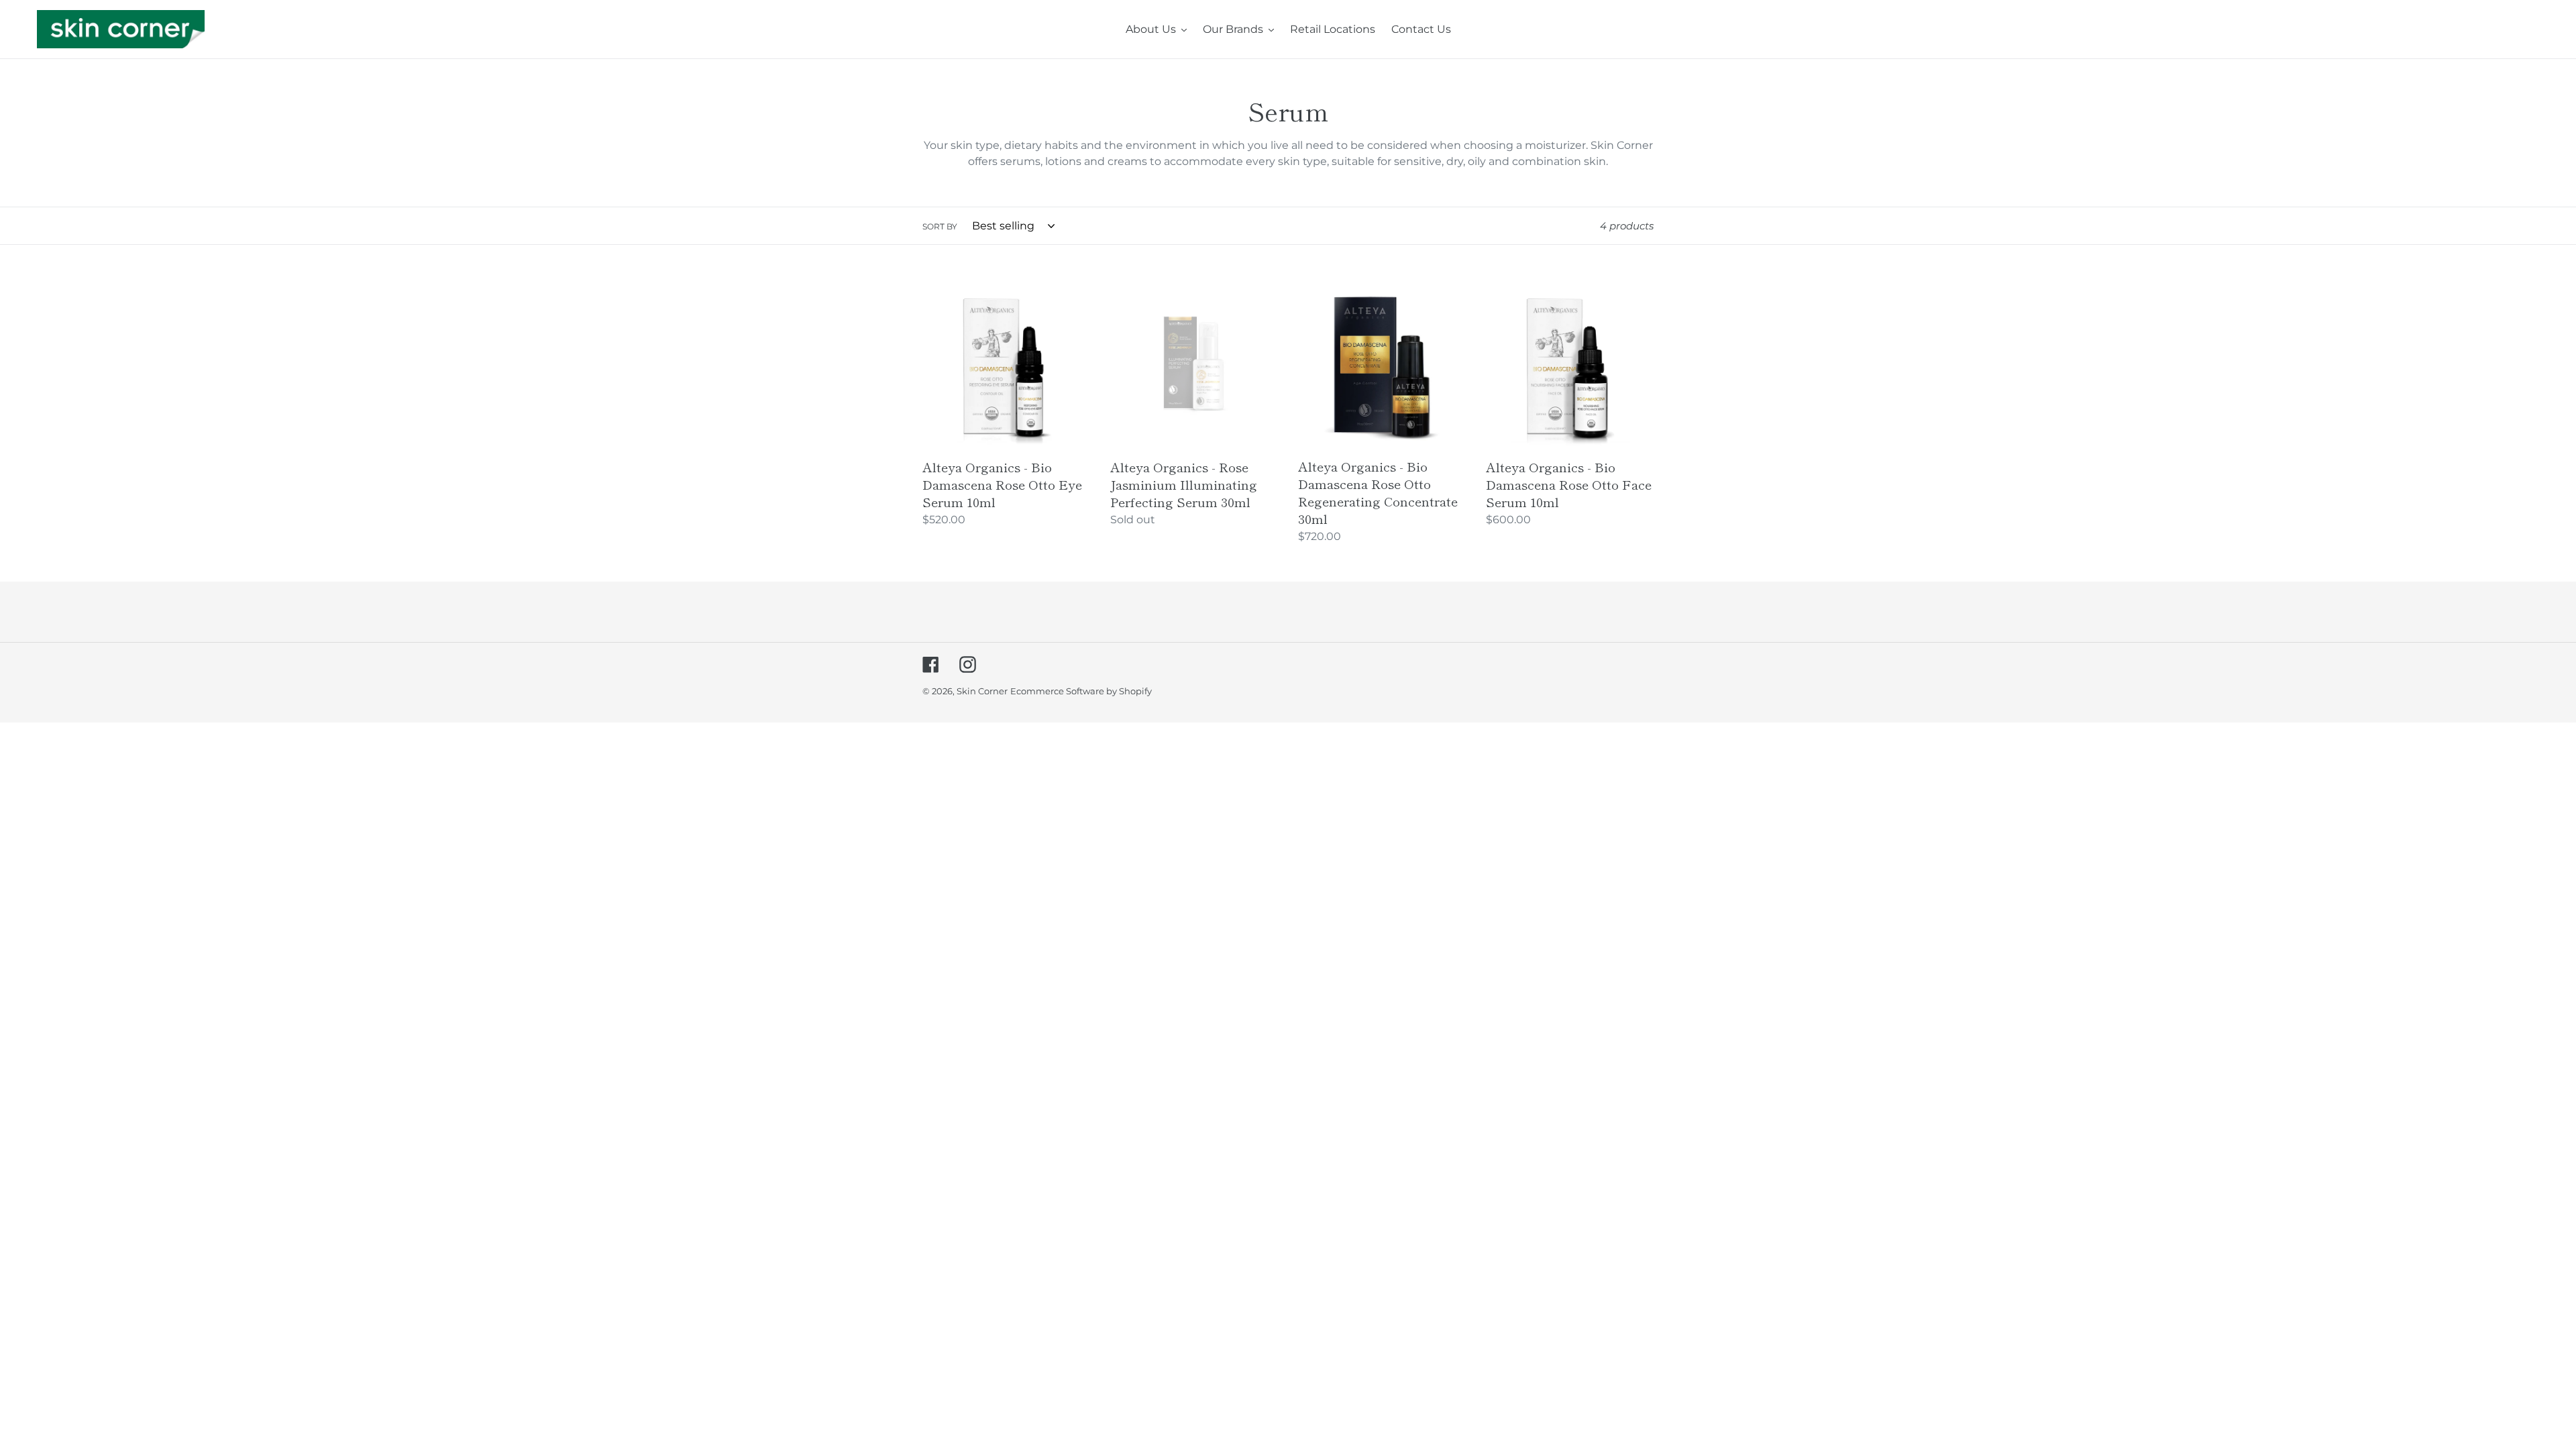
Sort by (940, 226)
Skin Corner (982, 691)
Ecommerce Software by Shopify (1081, 691)
